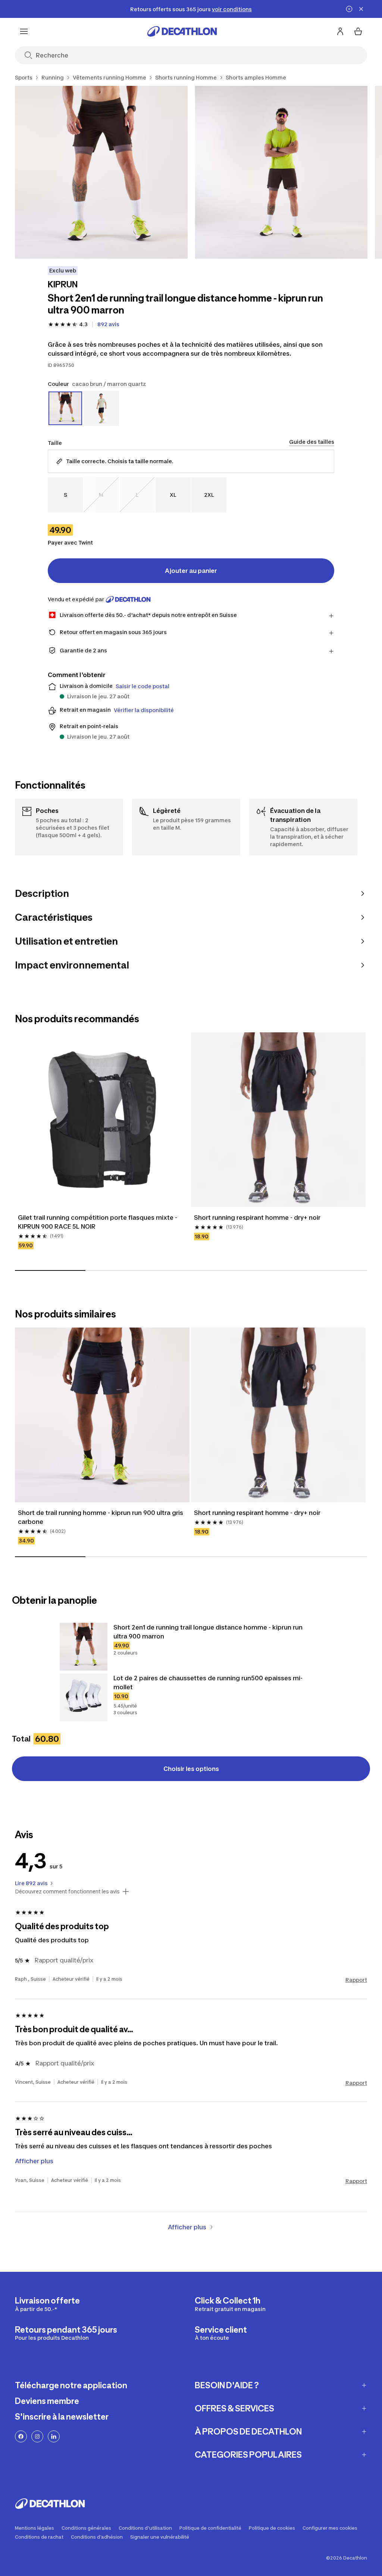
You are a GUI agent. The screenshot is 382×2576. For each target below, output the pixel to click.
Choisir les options (191, 1769)
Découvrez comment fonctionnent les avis (67, 1892)
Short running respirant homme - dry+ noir (257, 1217)
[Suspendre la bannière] (349, 9)
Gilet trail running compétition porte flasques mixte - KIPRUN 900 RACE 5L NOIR (98, 1222)
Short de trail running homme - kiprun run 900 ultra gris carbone (101, 1517)
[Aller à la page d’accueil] (182, 31)
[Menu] (24, 31)
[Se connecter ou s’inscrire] (340, 31)
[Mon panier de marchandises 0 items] (358, 31)
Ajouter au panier (191, 571)
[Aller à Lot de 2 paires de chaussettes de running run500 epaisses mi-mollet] (84, 1697)
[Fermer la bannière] (361, 9)
